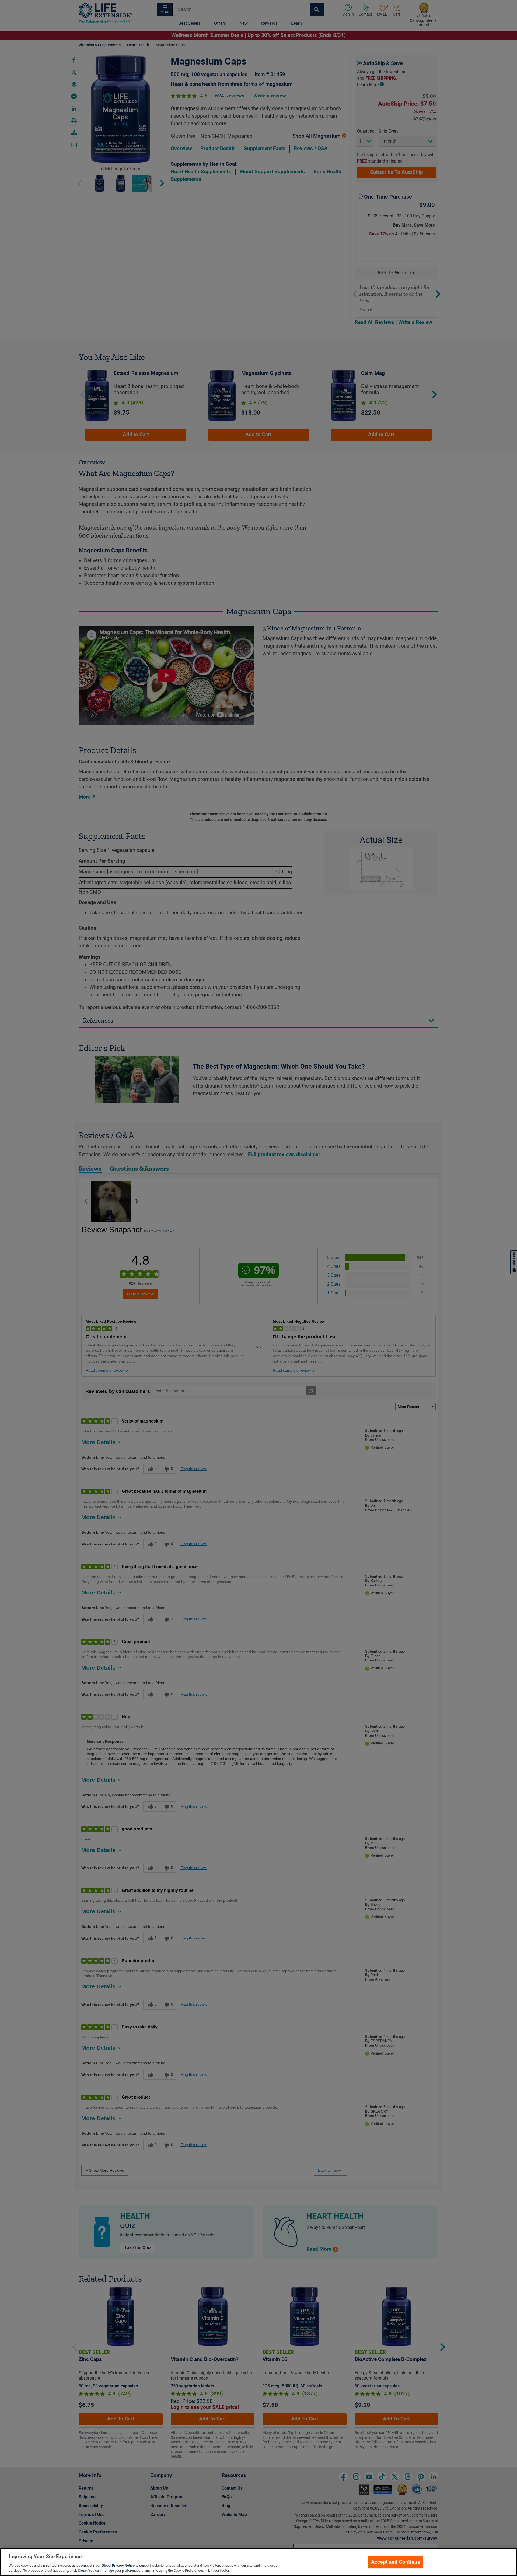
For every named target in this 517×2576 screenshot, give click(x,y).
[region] (258, 2562)
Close (82, 2570)
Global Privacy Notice (118, 2565)
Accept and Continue (396, 2562)
